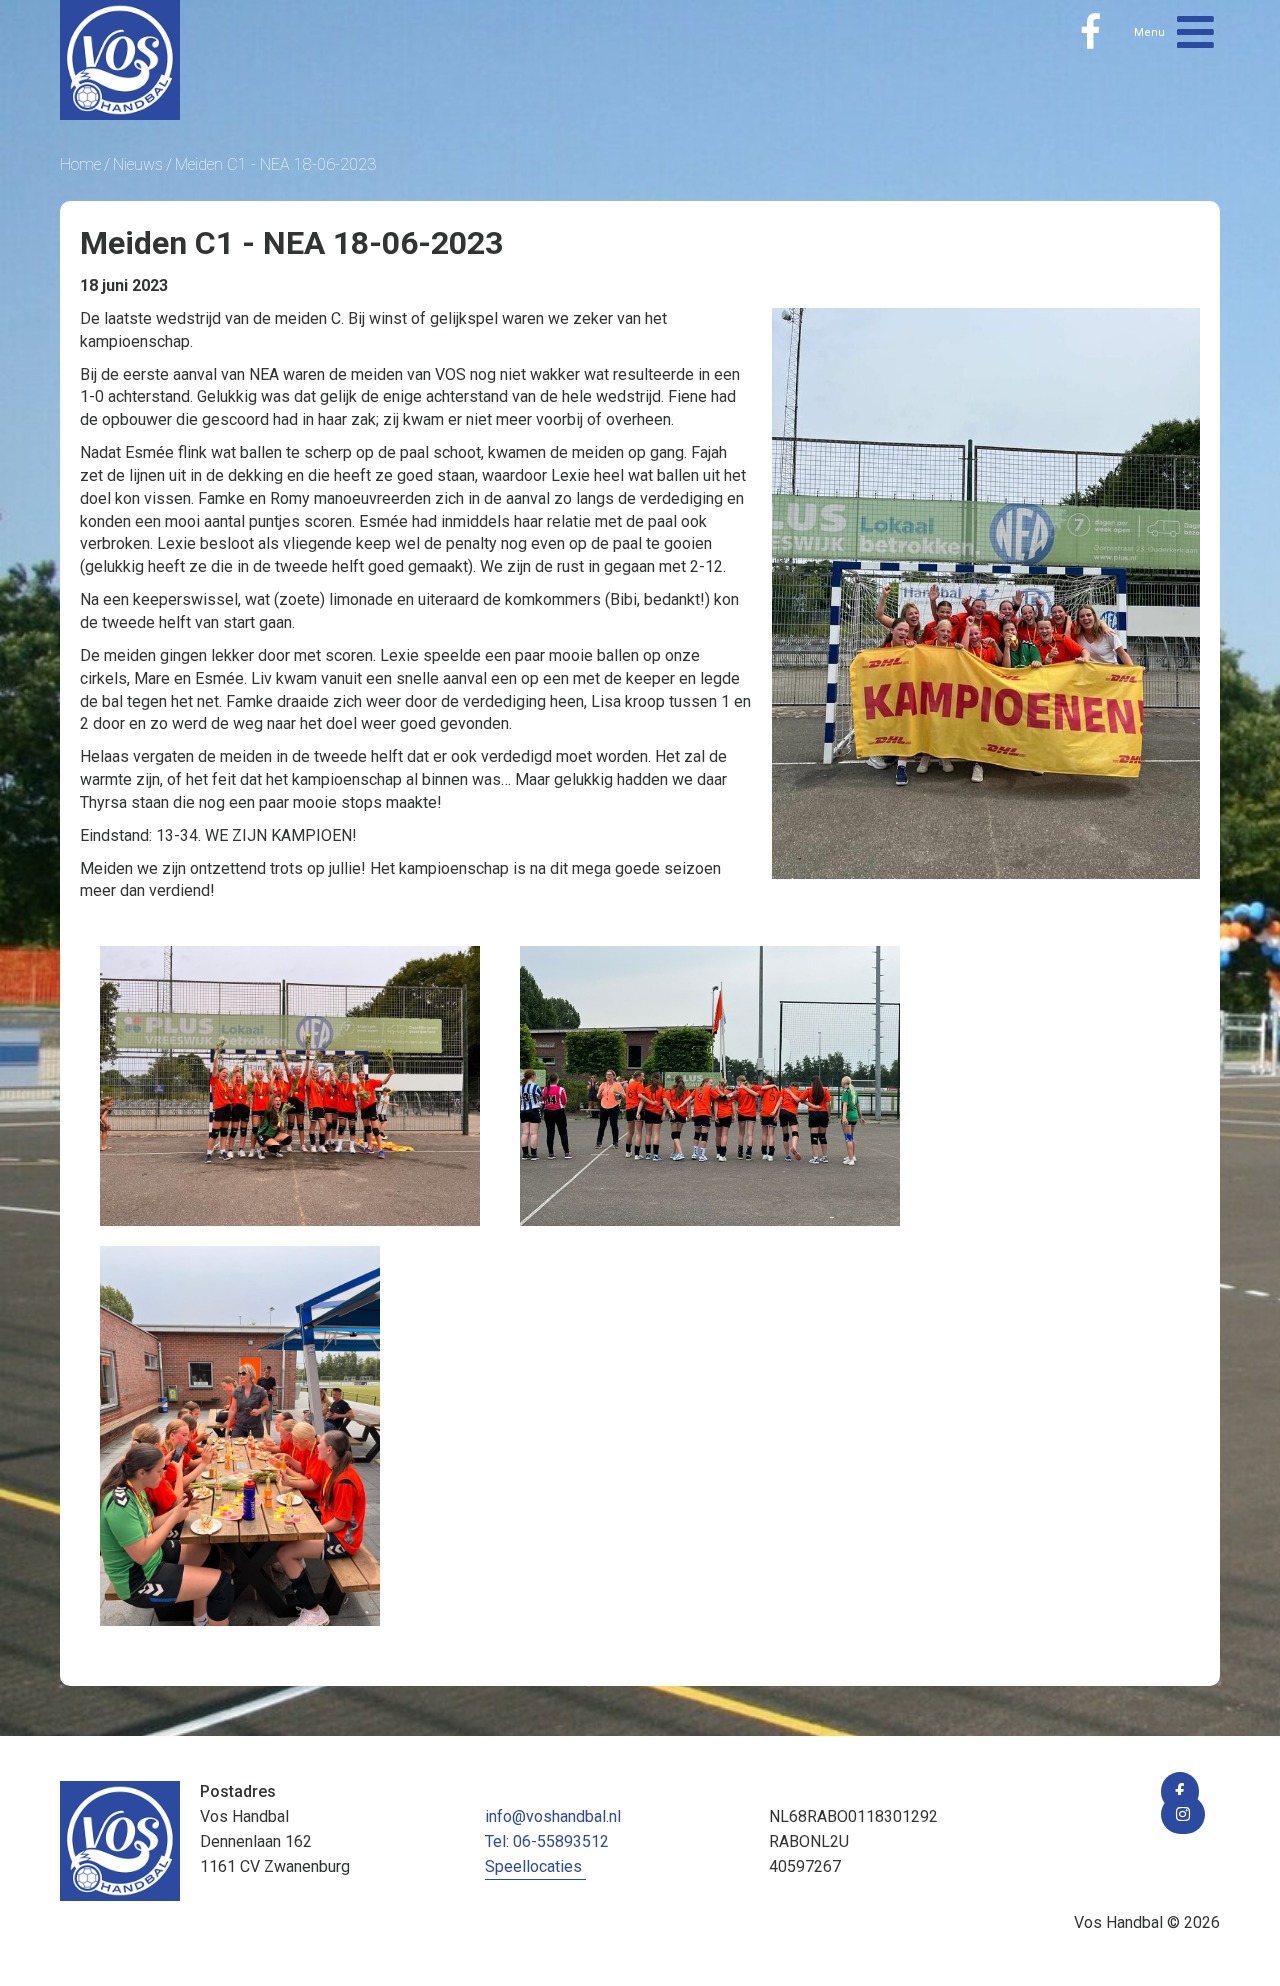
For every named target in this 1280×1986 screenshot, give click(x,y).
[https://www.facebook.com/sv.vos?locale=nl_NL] (1091, 32)
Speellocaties (533, 1866)
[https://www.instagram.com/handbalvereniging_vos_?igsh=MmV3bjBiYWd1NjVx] (1183, 1814)
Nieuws (138, 164)
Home (80, 164)
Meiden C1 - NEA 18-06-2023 (275, 164)
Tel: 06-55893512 (547, 1841)
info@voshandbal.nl (553, 1816)
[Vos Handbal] (120, 58)
